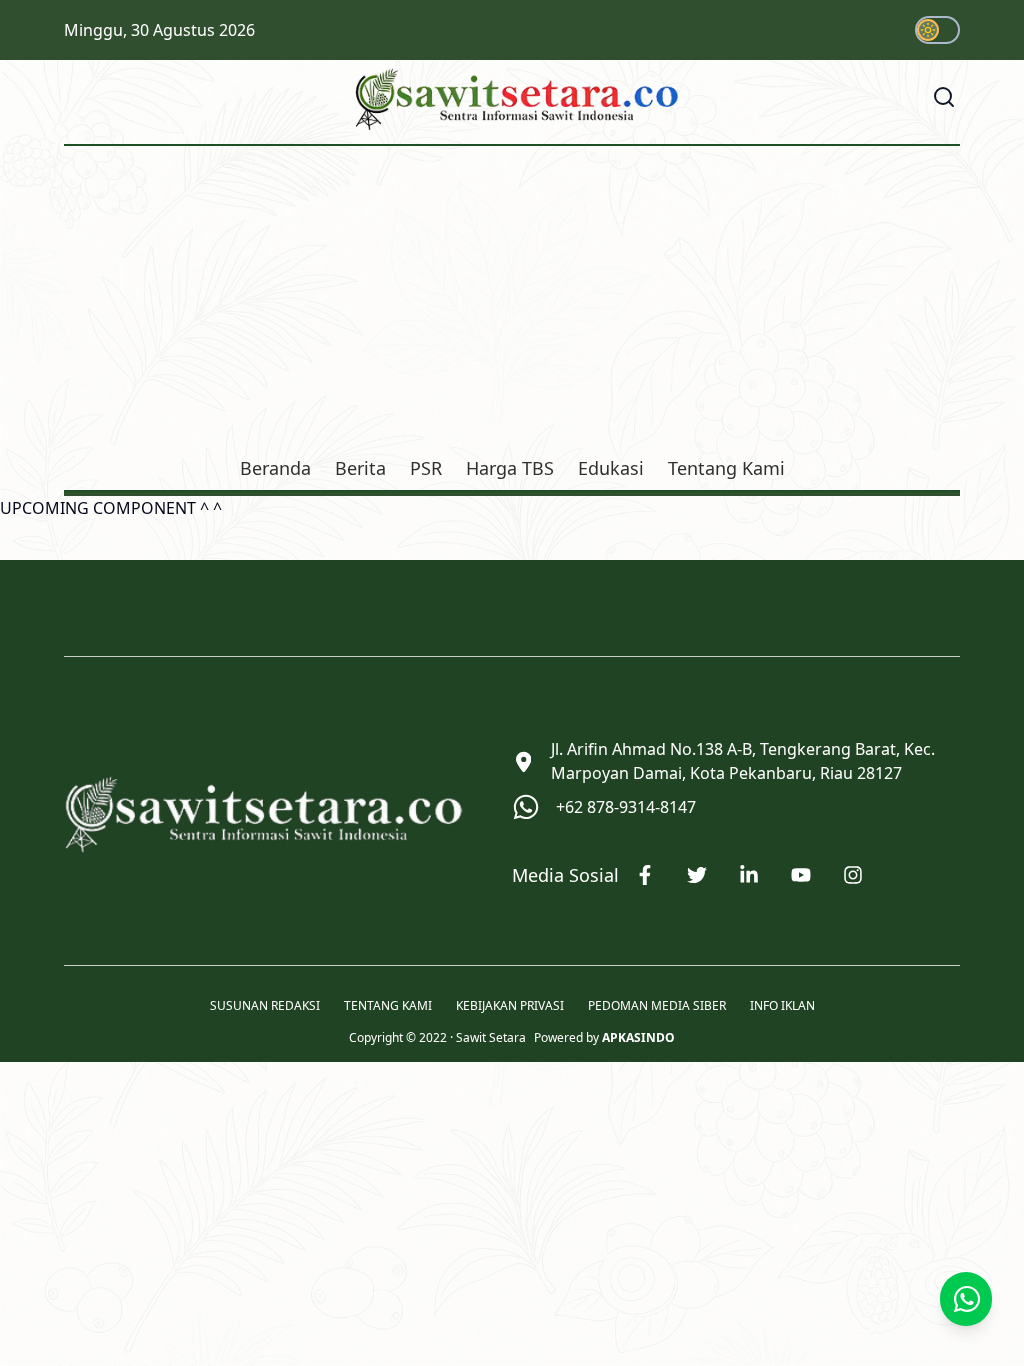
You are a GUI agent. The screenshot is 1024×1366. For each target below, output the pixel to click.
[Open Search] (944, 97)
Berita (360, 468)
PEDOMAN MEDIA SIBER (657, 1006)
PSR (426, 468)
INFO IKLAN (782, 1006)
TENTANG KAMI (388, 1006)
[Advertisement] (512, 304)
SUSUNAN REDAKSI (265, 1006)
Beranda (275, 468)
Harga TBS (510, 468)
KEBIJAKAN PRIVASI (510, 1006)
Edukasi (611, 468)
